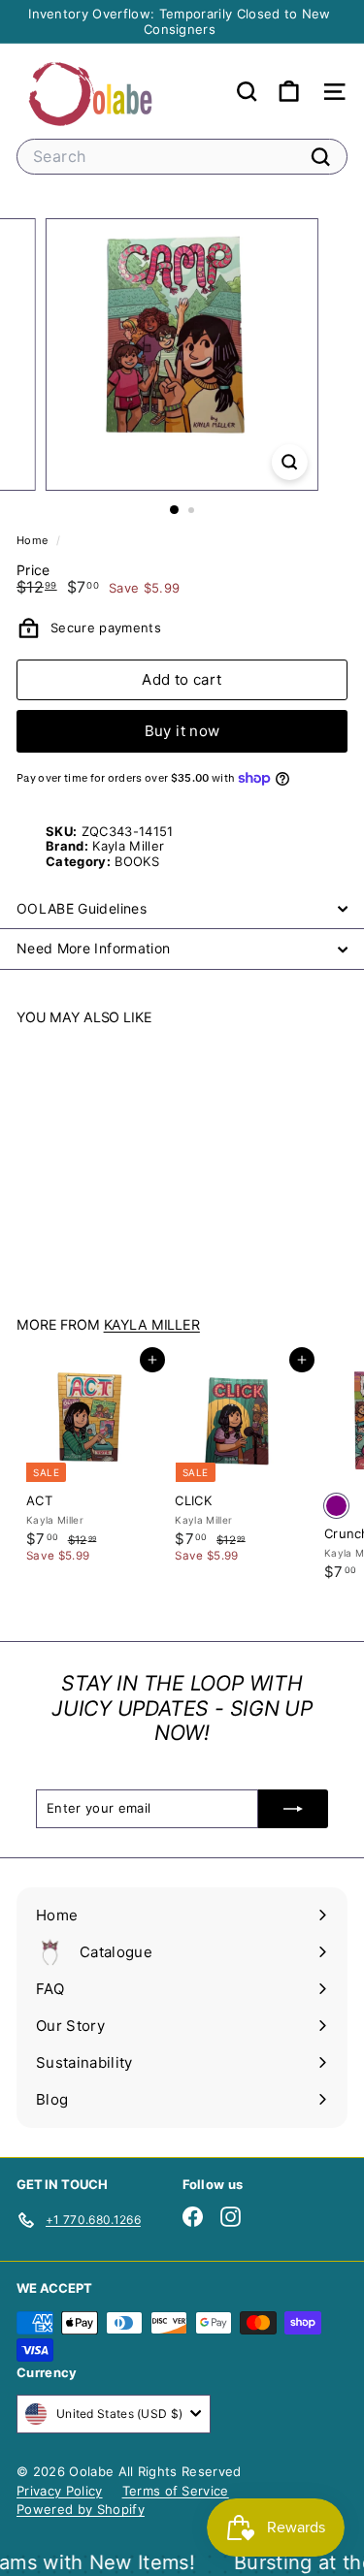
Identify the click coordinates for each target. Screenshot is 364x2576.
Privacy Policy (60, 2491)
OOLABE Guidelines (82, 908)
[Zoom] (290, 462)
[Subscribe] (293, 1809)
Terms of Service (176, 2491)
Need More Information (93, 948)
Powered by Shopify (81, 2509)
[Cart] (289, 92)
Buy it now (182, 731)
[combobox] (182, 157)
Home (34, 540)
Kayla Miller (152, 1324)
